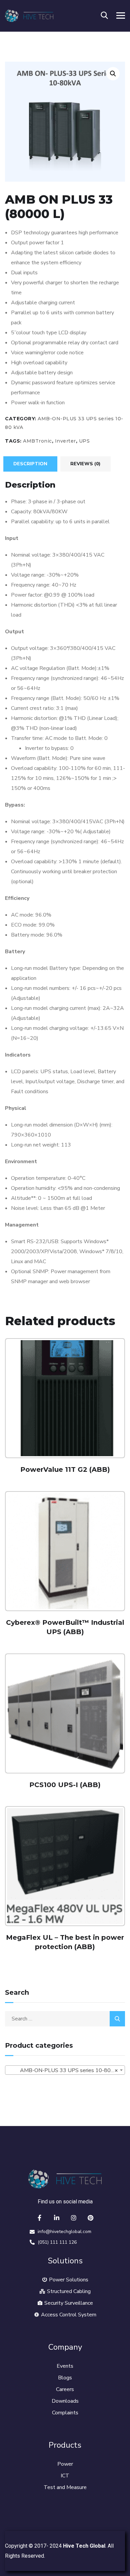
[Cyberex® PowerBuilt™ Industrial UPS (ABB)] (65, 1551)
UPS (84, 441)
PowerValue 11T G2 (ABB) (65, 1469)
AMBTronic (37, 441)
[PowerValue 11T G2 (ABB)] (65, 1398)
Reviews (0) (85, 464)
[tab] (30, 464)
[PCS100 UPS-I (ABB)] (65, 1713)
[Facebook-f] (40, 2218)
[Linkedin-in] (57, 2218)
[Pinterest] (91, 2218)
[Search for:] (65, 2019)
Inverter (65, 441)
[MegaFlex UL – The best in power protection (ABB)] (65, 1866)
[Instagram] (74, 2218)
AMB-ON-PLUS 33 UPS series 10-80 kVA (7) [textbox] (66, 2070)
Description (30, 464)
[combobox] (65, 2070)
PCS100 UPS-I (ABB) (65, 1785)
